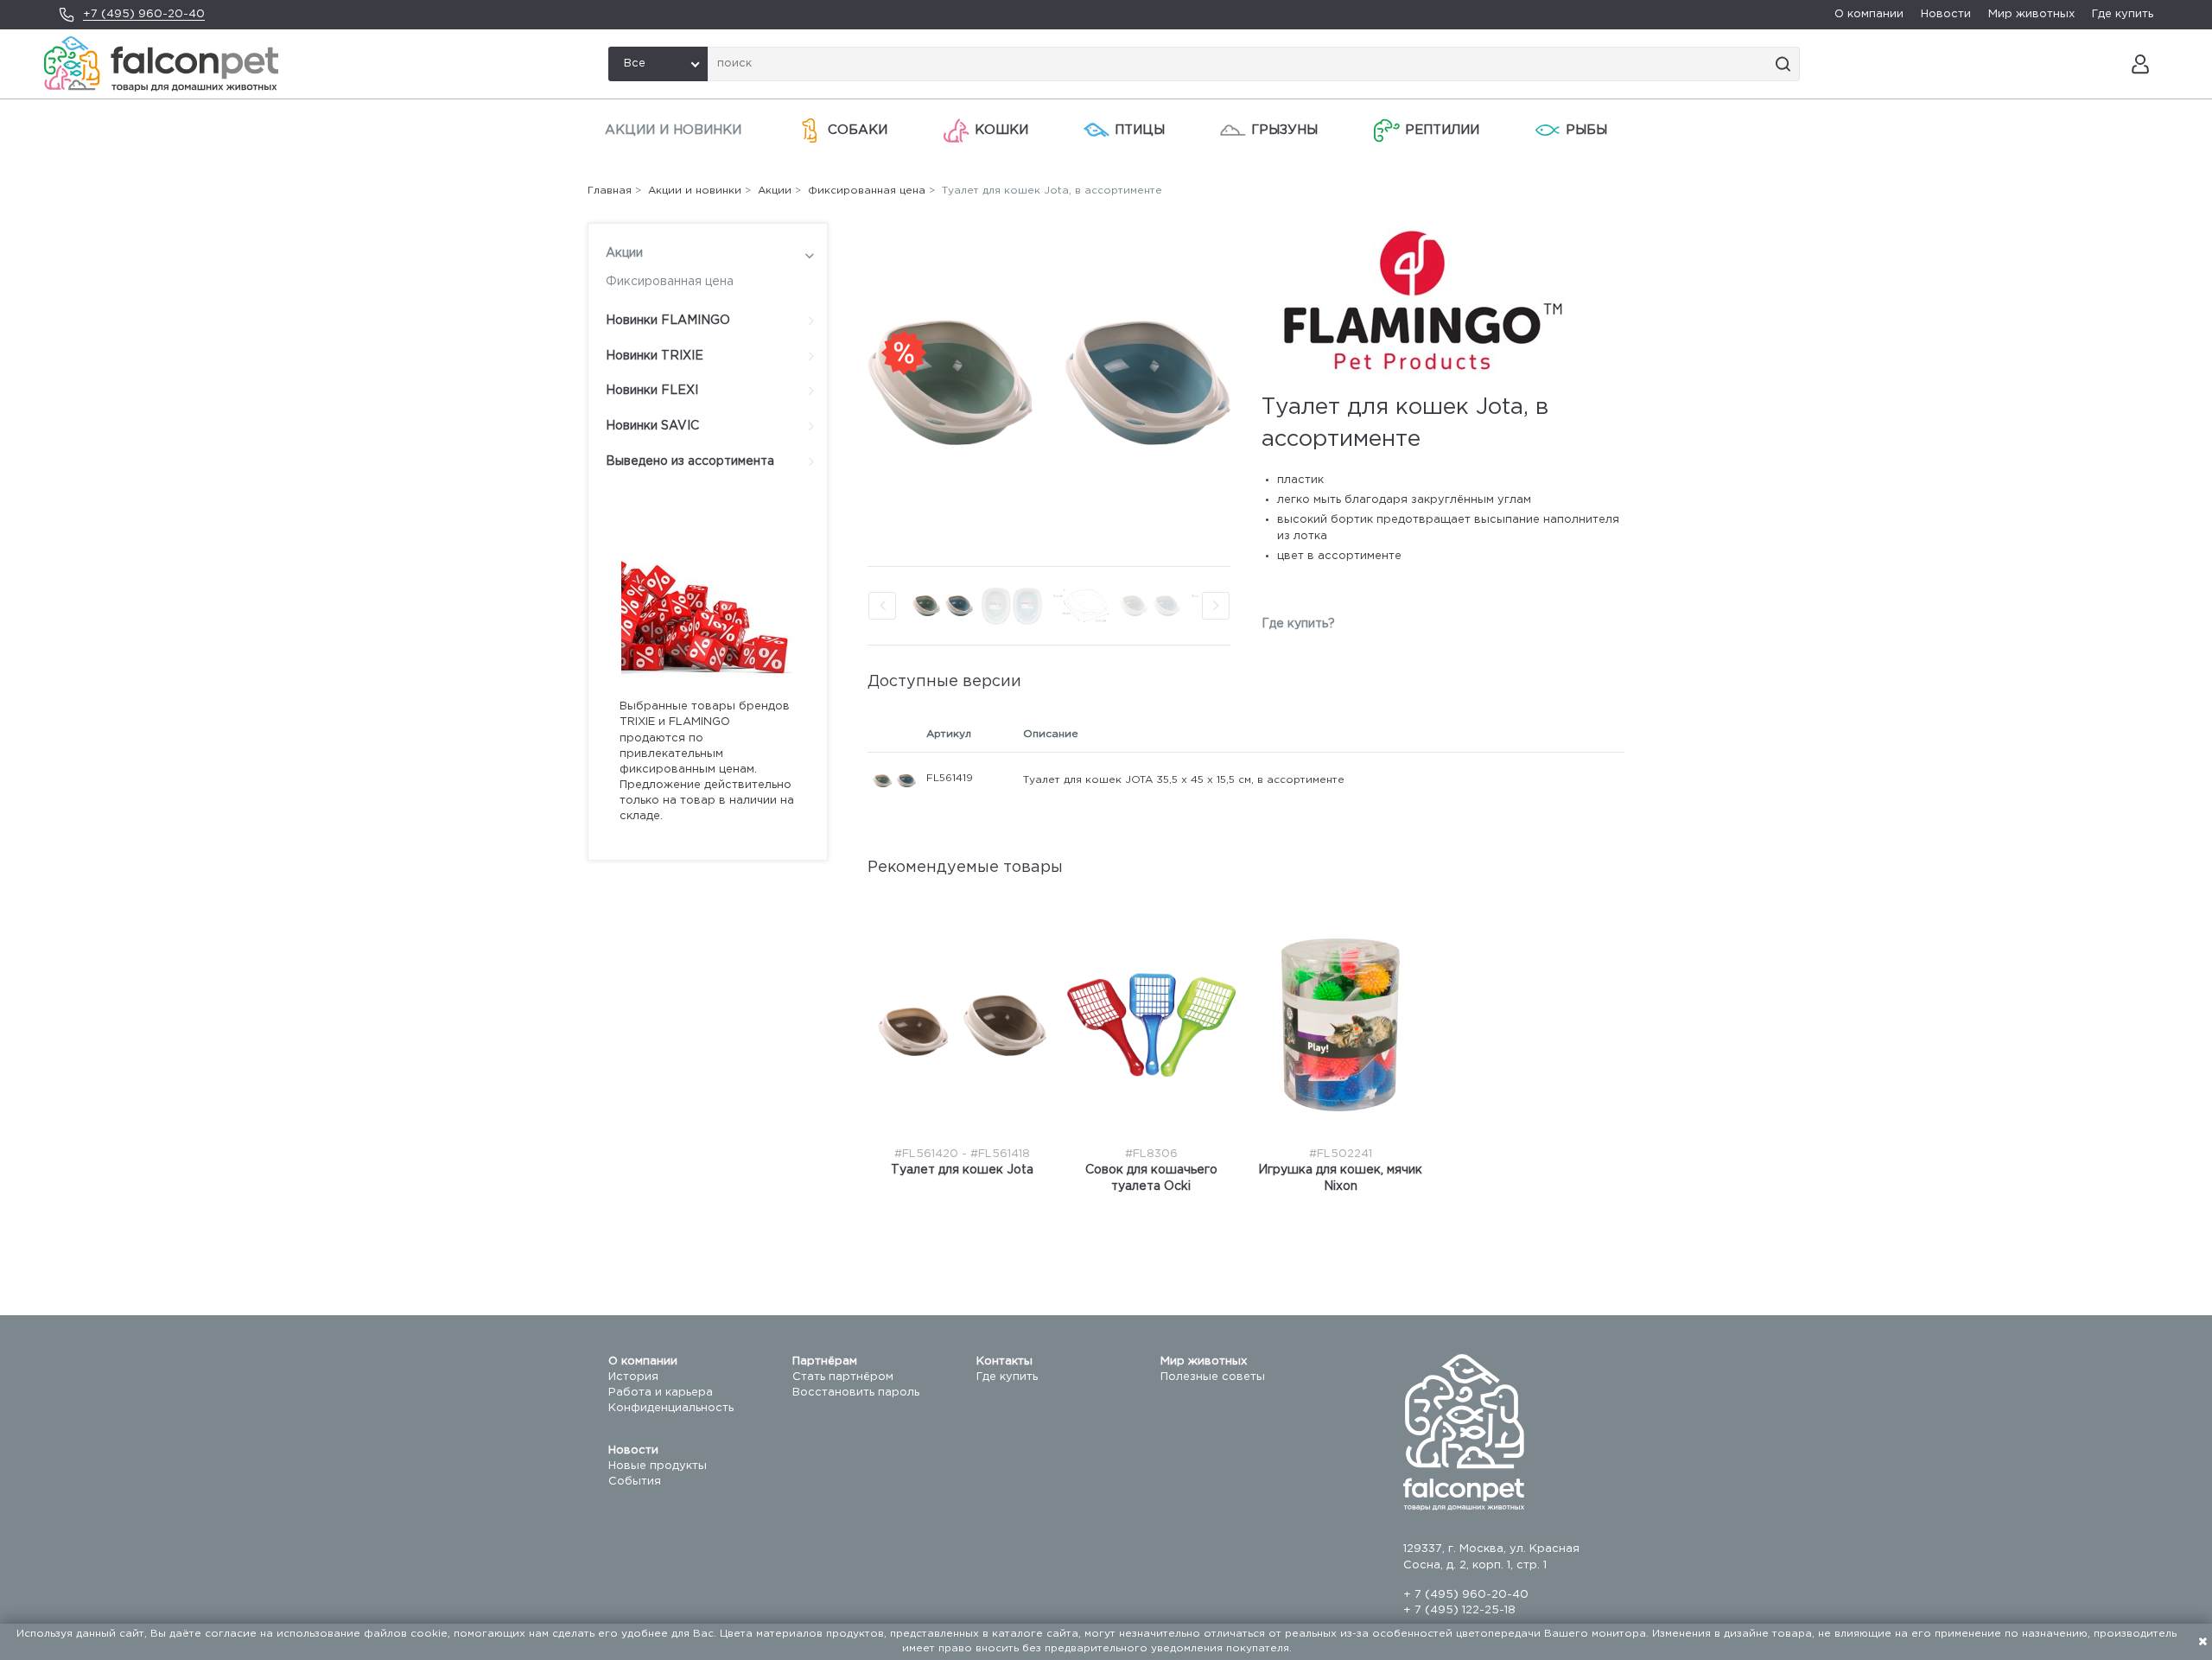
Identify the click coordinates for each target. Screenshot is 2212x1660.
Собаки (858, 130)
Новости (1946, 14)
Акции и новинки (673, 130)
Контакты (1004, 1361)
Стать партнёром (843, 1377)
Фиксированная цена (670, 282)
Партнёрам (825, 1361)
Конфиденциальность (671, 1408)
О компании (1869, 14)
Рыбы (1586, 130)
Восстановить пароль (856, 1393)
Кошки (1001, 130)
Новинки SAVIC (652, 426)
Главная (610, 191)
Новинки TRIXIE (655, 356)
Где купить (2123, 14)
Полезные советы (1213, 1377)
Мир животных (2031, 14)
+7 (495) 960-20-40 (144, 14)
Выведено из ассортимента (690, 461)
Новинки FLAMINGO (668, 321)
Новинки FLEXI (652, 391)
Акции (624, 253)
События (635, 1482)
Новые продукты (658, 1466)
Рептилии (1442, 130)
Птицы (1140, 130)
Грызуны (1284, 130)
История (633, 1377)
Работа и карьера (661, 1393)
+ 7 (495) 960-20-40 (1466, 1595)
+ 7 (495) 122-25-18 (1459, 1610)
